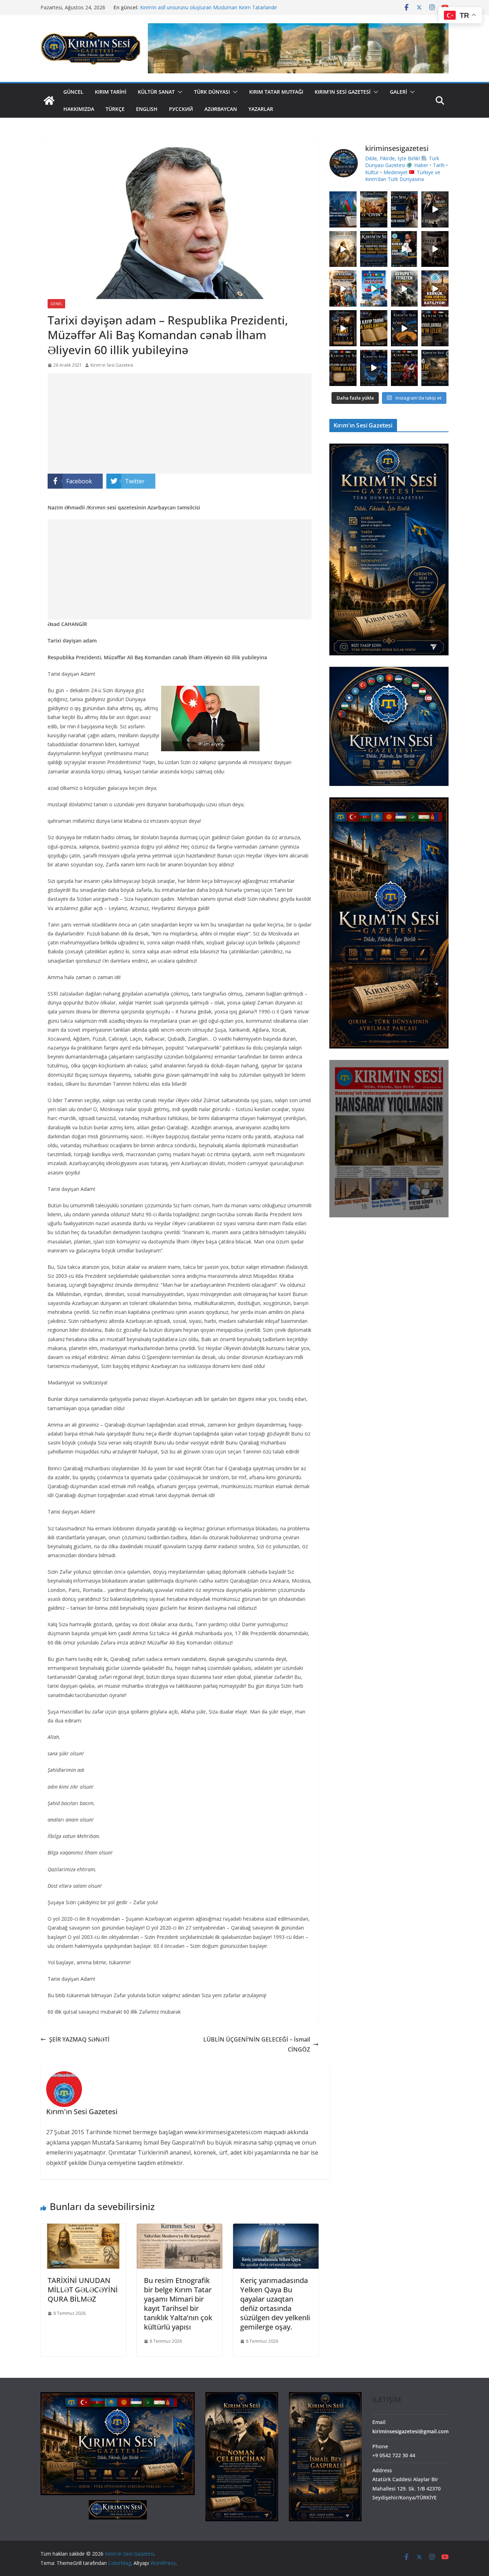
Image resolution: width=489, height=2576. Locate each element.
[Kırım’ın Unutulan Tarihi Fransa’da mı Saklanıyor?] (374, 328)
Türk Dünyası (212, 92)
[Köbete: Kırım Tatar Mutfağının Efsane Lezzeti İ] (405, 328)
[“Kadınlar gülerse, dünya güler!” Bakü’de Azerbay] (405, 209)
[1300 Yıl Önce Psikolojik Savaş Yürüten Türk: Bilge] (343, 328)
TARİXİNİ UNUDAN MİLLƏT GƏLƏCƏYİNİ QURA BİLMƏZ (83, 2290)
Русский (181, 109)
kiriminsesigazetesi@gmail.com (410, 2431)
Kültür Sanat (156, 92)
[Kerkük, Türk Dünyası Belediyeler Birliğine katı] (435, 289)
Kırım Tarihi (111, 92)
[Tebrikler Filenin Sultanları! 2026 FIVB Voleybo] (405, 368)
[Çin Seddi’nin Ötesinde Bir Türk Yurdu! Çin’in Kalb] (343, 289)
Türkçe (115, 109)
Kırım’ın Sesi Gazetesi (343, 92)
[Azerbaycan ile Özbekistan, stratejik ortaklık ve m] (343, 209)
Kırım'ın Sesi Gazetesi (112, 365)
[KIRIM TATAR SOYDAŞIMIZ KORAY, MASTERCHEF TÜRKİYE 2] (405, 249)
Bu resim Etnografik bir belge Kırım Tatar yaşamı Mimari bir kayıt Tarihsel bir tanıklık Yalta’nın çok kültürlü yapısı (178, 2304)
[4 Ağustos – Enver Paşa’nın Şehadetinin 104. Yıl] (435, 249)
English (147, 109)
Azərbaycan (221, 109)
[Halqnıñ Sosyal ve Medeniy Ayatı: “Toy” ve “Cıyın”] (374, 209)
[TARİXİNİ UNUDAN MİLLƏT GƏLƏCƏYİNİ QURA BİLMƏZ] (83, 2229)
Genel (56, 304)
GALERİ (398, 92)
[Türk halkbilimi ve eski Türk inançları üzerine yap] (343, 249)
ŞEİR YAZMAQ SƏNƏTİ (79, 2039)
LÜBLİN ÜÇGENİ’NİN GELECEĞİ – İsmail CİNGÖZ (257, 2045)
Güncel (73, 92)
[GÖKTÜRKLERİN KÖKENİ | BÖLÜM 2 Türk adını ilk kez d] (374, 368)
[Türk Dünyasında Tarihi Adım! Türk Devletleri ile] (374, 289)
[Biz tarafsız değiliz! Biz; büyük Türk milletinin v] (374, 249)
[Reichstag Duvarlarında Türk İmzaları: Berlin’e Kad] (435, 328)
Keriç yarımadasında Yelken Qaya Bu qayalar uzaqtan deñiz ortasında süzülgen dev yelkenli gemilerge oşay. (275, 2304)
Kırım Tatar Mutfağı (276, 92)
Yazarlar (261, 109)
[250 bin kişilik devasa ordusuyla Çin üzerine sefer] (435, 368)
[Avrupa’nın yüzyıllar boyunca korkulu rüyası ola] (405, 289)
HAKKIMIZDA (79, 109)
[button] (179, 92)
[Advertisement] (180, 424)
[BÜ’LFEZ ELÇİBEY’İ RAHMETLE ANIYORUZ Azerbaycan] (435, 209)
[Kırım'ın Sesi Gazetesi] (49, 101)
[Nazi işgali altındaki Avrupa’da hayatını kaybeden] (343, 368)
